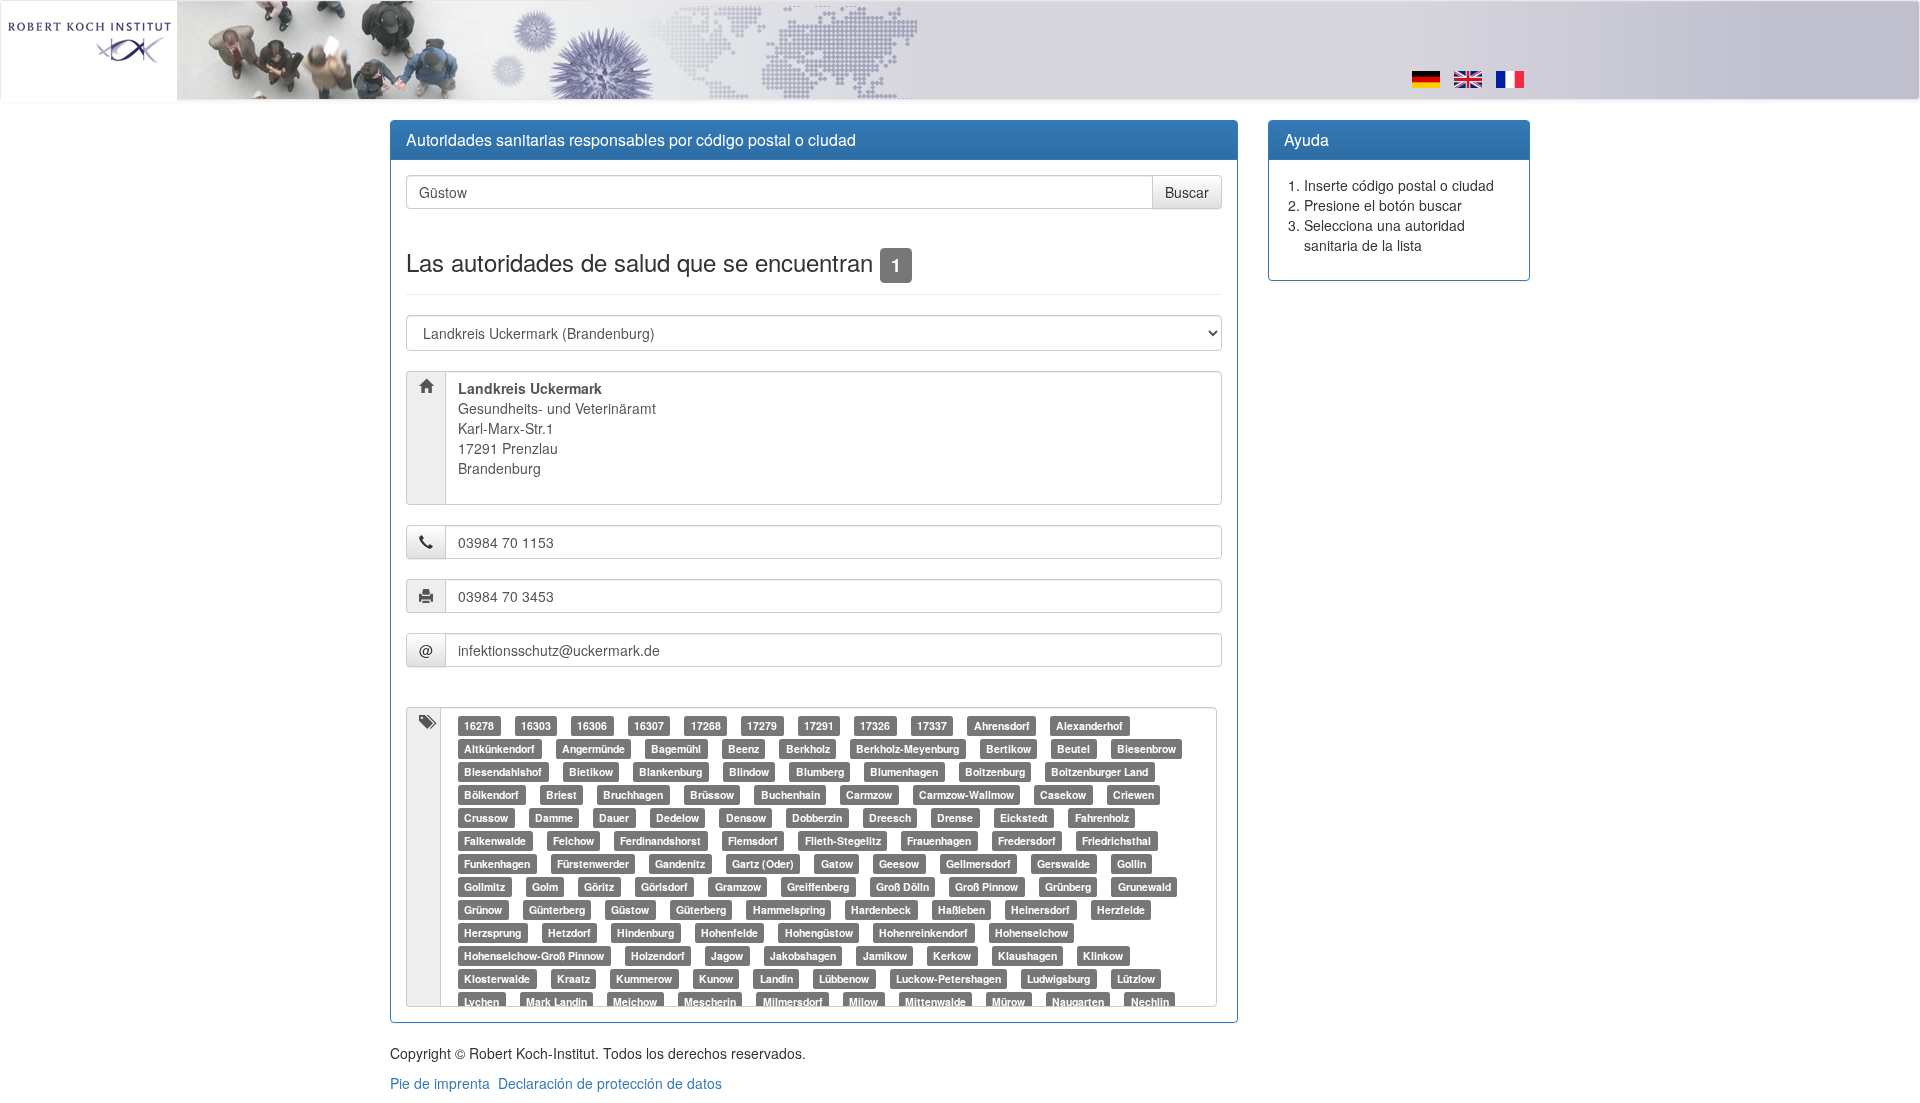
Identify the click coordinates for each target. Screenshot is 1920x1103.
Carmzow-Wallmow (966, 794)
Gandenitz (680, 863)
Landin (776, 978)
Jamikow (885, 955)
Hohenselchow (1031, 932)
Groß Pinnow (986, 886)
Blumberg (820, 771)
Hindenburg (645, 932)
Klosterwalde (497, 978)
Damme (554, 817)
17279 (762, 725)
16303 (536, 725)
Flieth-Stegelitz (843, 840)
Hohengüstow (819, 932)
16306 (592, 725)
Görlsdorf (664, 886)
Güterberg (701, 909)
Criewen (1133, 794)
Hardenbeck (881, 909)
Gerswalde (1063, 863)
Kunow (716, 978)
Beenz (743, 748)
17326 (875, 725)
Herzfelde (1121, 909)
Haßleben (961, 909)
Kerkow (952, 955)
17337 (932, 725)
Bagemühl (676, 748)
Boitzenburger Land (1099, 771)
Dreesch (890, 817)
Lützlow (1136, 978)
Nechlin (1150, 1001)
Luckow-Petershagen (948, 978)
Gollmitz (484, 886)
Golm (545, 886)
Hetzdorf (569, 932)
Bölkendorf (491, 794)
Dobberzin (817, 817)
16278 (479, 725)
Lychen (481, 1001)
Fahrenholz (1102, 817)
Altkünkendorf (499, 748)
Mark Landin (556, 1001)
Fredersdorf (1027, 840)
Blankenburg (670, 771)
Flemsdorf (753, 840)
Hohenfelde (729, 932)
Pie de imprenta (440, 1083)
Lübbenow (844, 978)
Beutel (1073, 748)
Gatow (837, 863)
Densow (746, 817)
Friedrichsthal (1116, 840)
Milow (863, 1001)
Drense (955, 817)
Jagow (727, 955)
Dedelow (677, 817)
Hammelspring (789, 909)
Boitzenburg (995, 771)
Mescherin (710, 1001)
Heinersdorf (1040, 909)
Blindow (749, 771)
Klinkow (1103, 955)
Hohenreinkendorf (923, 932)
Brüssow (712, 794)
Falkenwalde (495, 840)
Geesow (899, 863)
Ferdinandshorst (660, 840)
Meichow (635, 1001)
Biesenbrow (1146, 748)
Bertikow (1008, 748)
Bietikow (591, 771)
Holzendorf (658, 955)
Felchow (573, 840)
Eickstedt (1024, 817)
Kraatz (573, 978)
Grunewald (1144, 886)
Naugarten (1078, 1001)
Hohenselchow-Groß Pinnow (534, 955)
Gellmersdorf (978, 863)
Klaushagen (1027, 955)
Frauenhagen (939, 840)
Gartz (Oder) (763, 863)
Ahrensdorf (1002, 725)
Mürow (1008, 1001)
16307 (649, 725)
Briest (561, 794)
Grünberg (1068, 886)
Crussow (486, 817)
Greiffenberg (818, 886)
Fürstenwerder (593, 863)
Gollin (1131, 863)
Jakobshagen (803, 955)
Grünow (483, 909)
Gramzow (738, 886)
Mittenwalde (935, 1001)
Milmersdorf (793, 1001)
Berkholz (808, 748)
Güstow (630, 909)
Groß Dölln (902, 886)
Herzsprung (492, 932)
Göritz (599, 886)
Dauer (614, 817)
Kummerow (644, 978)
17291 (819, 725)
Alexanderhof (1089, 725)
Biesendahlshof (503, 771)
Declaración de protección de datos (610, 1083)
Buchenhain (790, 794)
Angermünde (593, 748)
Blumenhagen (904, 771)
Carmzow (869, 794)
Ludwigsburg (1058, 978)
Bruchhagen (633, 794)
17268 (706, 725)
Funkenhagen (497, 863)
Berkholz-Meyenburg (907, 748)
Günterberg (557, 909)
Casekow (1063, 794)
